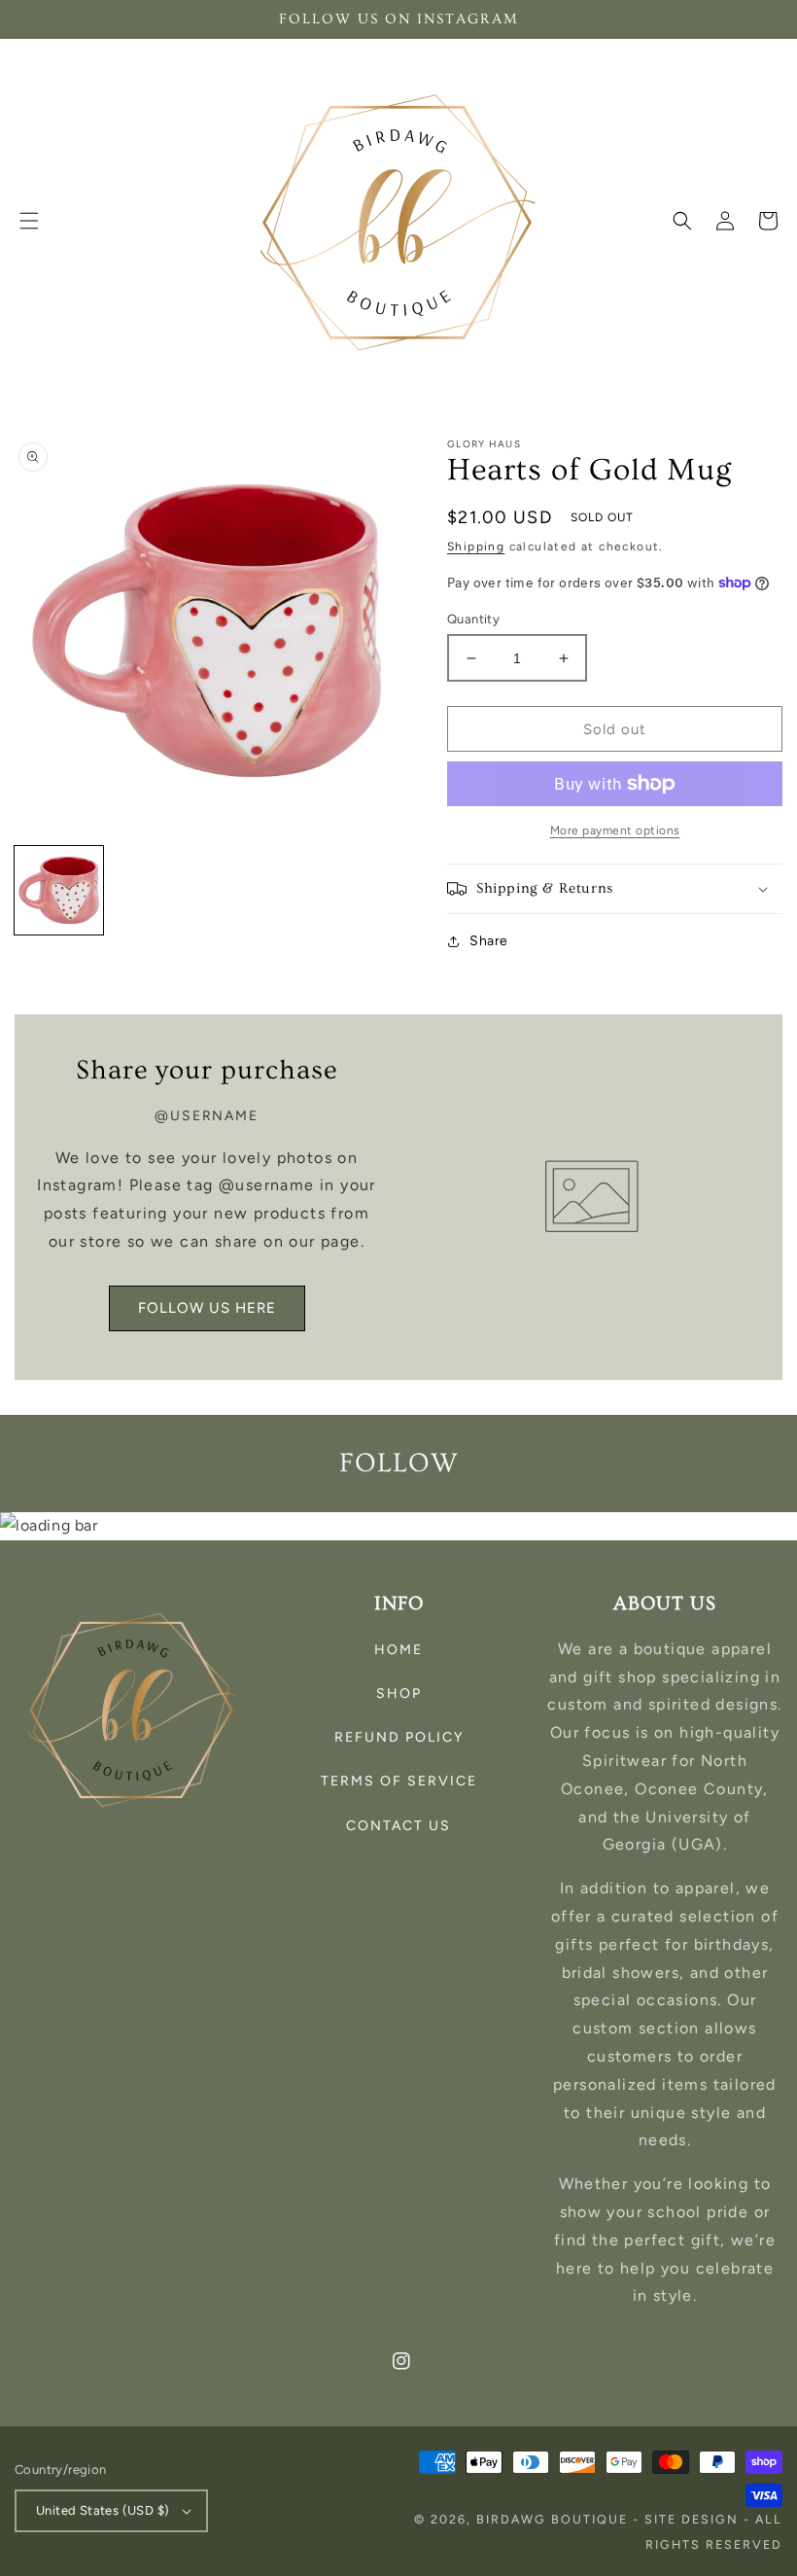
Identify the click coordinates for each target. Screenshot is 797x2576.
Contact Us (398, 1826)
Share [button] (489, 941)
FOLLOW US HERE (207, 1308)
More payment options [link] (615, 830)
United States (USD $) (103, 2510)
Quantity (473, 619)
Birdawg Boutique (554, 2519)
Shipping (476, 547)
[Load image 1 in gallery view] (59, 890)
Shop (399, 1694)
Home (398, 1650)
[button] (29, 221)
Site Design (692, 2519)
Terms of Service (399, 1781)
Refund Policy (399, 1737)
